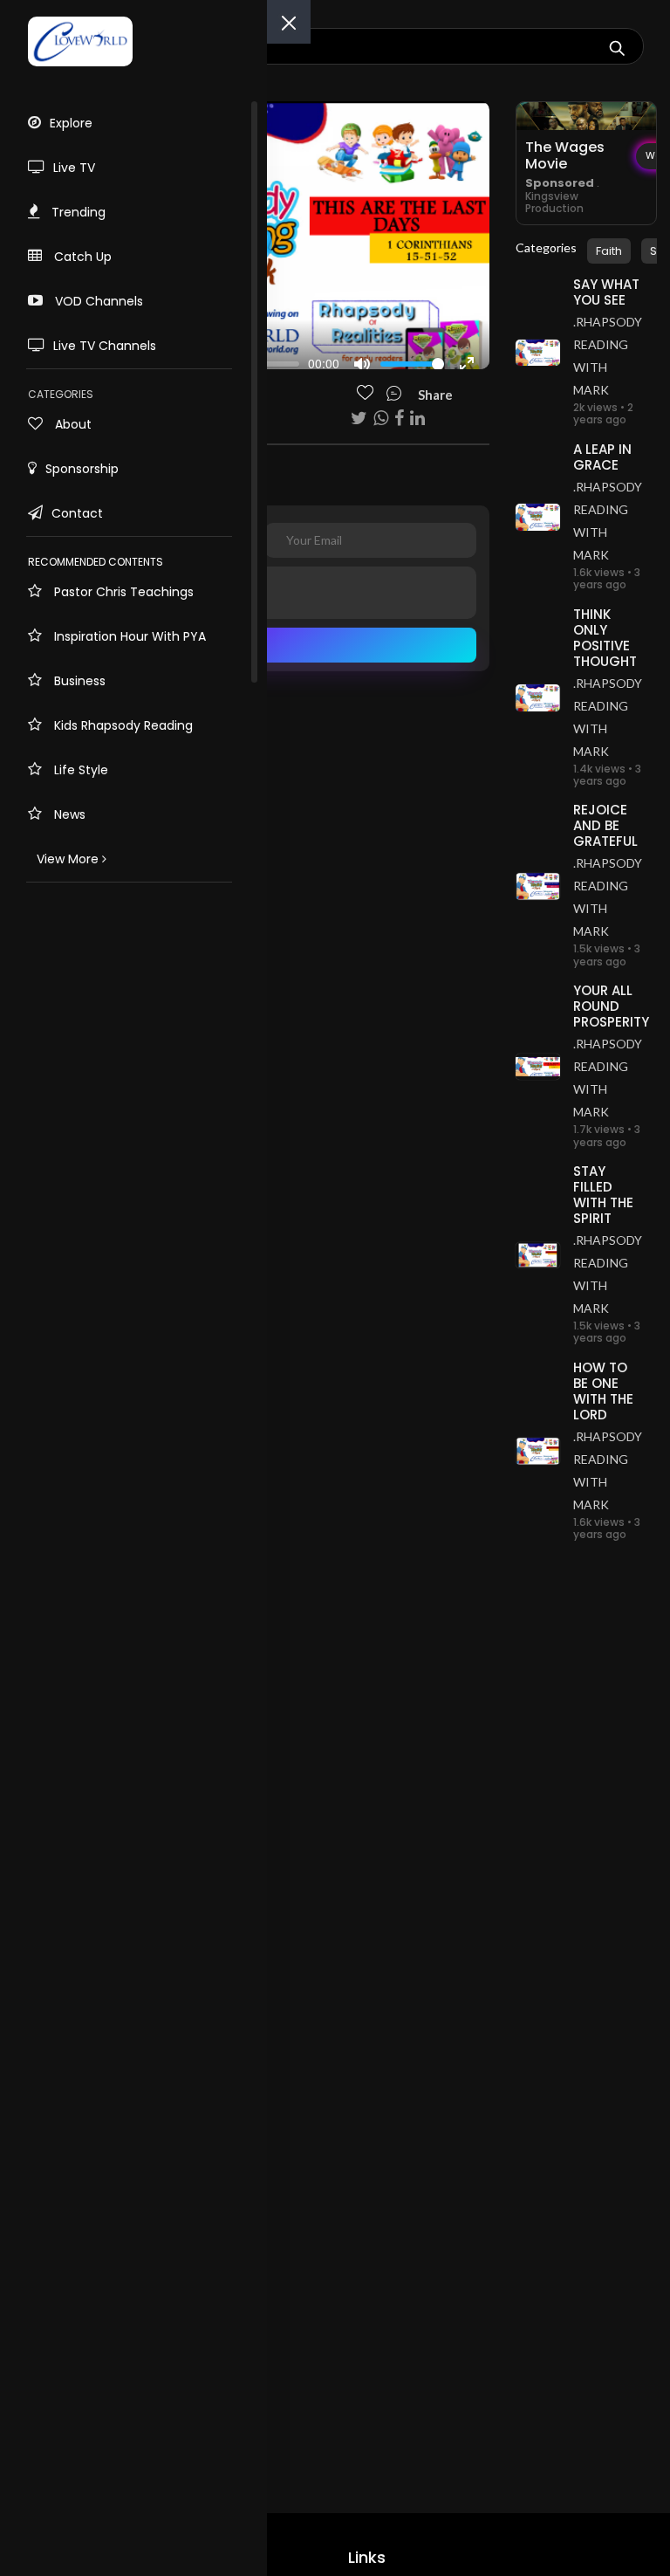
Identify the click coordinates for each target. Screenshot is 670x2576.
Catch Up (81, 257)
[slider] (412, 364)
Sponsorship (82, 469)
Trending (77, 212)
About (72, 424)
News (68, 814)
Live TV (74, 168)
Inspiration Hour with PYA (128, 636)
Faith (609, 251)
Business (78, 681)
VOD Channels (97, 301)
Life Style (79, 770)
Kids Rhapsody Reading (122, 725)
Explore (71, 123)
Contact (77, 513)
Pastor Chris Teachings (122, 592)
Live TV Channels (105, 346)
